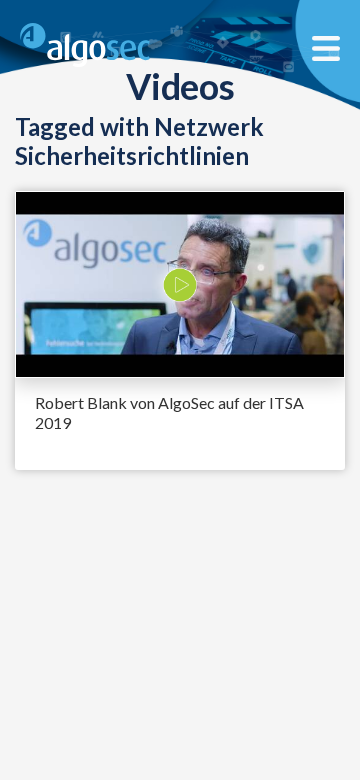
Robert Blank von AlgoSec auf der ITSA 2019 (169, 412)
